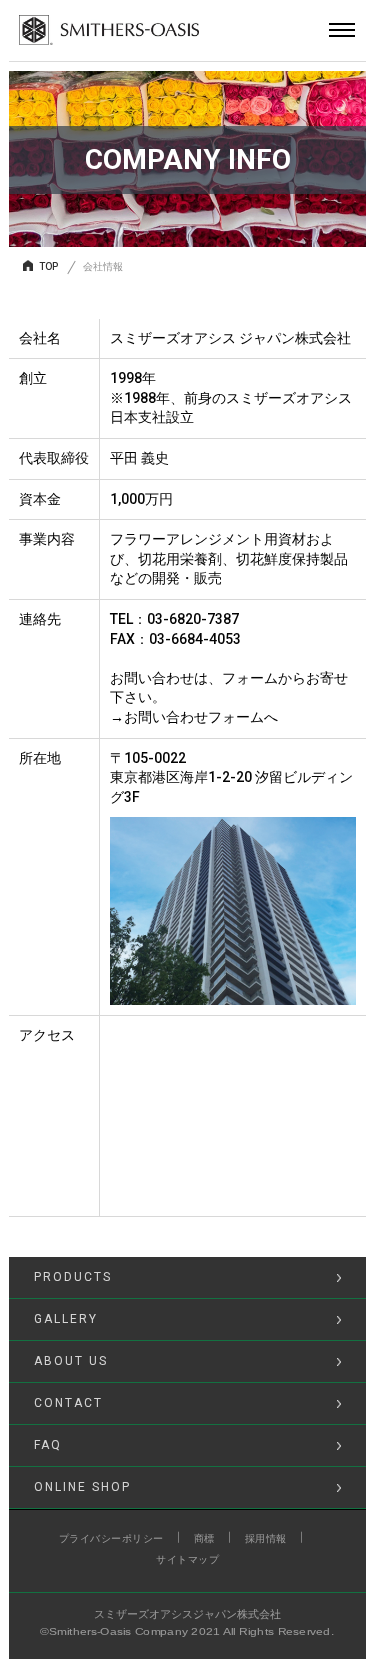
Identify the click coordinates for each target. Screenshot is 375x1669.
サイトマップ (187, 1559)
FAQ (48, 1445)
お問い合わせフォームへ (201, 717)
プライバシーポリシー (111, 1538)
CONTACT (68, 1403)
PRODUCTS (73, 1277)
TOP (48, 266)
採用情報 (266, 1538)
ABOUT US (71, 1361)
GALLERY (66, 1319)
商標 (204, 1538)
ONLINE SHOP (82, 1487)
